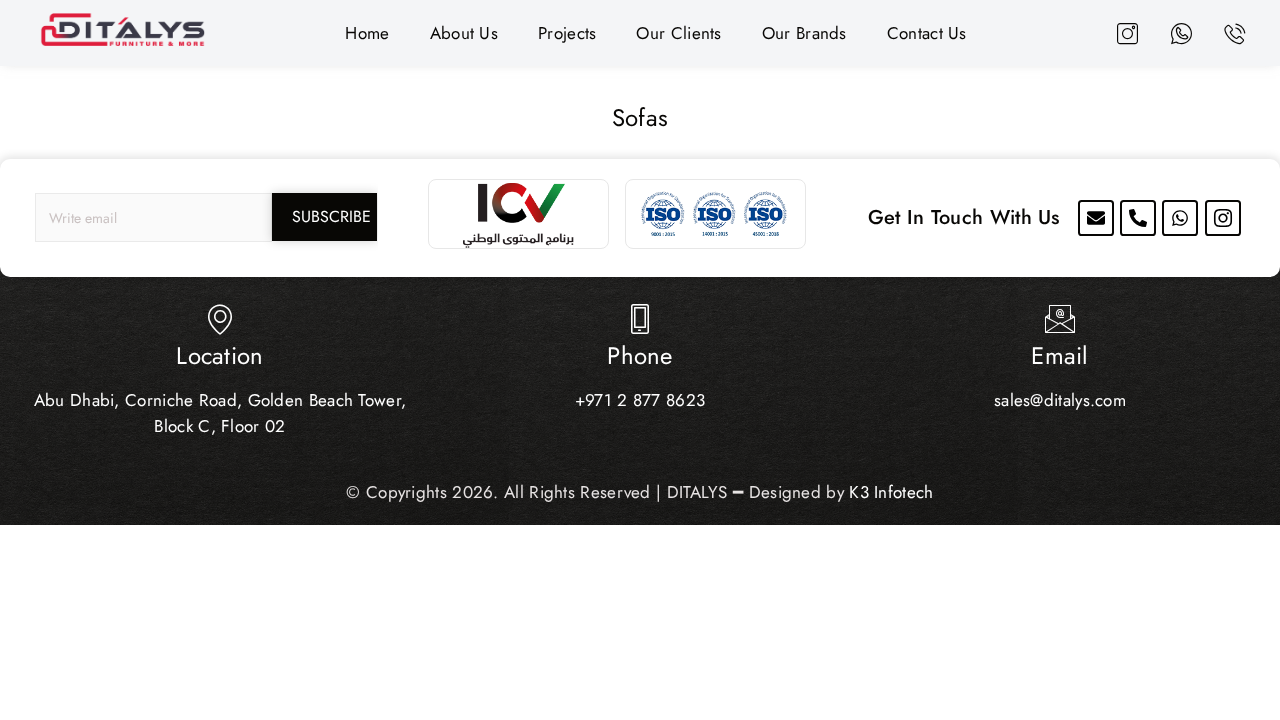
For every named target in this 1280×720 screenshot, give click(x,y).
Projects (567, 33)
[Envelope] (1096, 218)
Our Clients (678, 33)
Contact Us (927, 33)
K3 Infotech (891, 492)
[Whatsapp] (1180, 218)
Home (367, 33)
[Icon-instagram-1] (1223, 218)
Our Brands (804, 33)
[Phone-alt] (1138, 218)
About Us (464, 33)
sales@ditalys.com (1060, 400)
